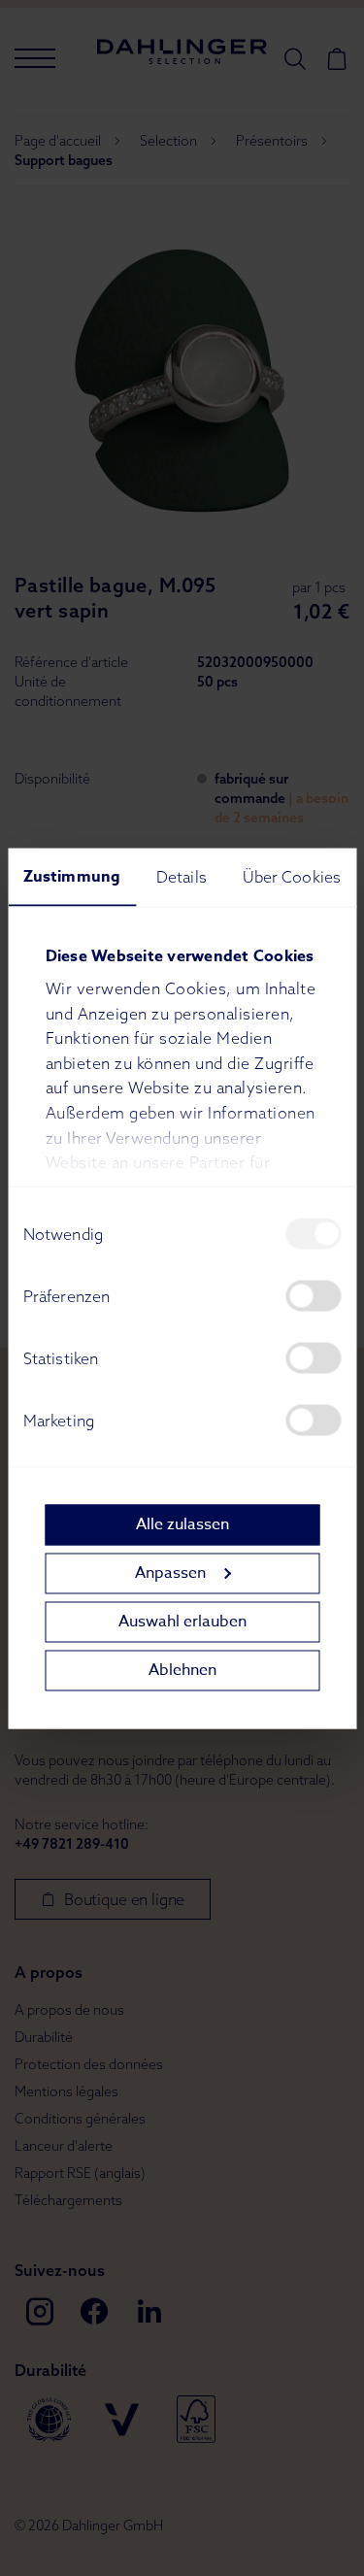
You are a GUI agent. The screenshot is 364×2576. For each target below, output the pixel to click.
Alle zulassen (182, 1524)
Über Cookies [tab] (292, 876)
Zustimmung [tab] (72, 876)
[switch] (313, 1295)
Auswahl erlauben (182, 1622)
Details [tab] (182, 876)
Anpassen (170, 1573)
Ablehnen (182, 1670)
